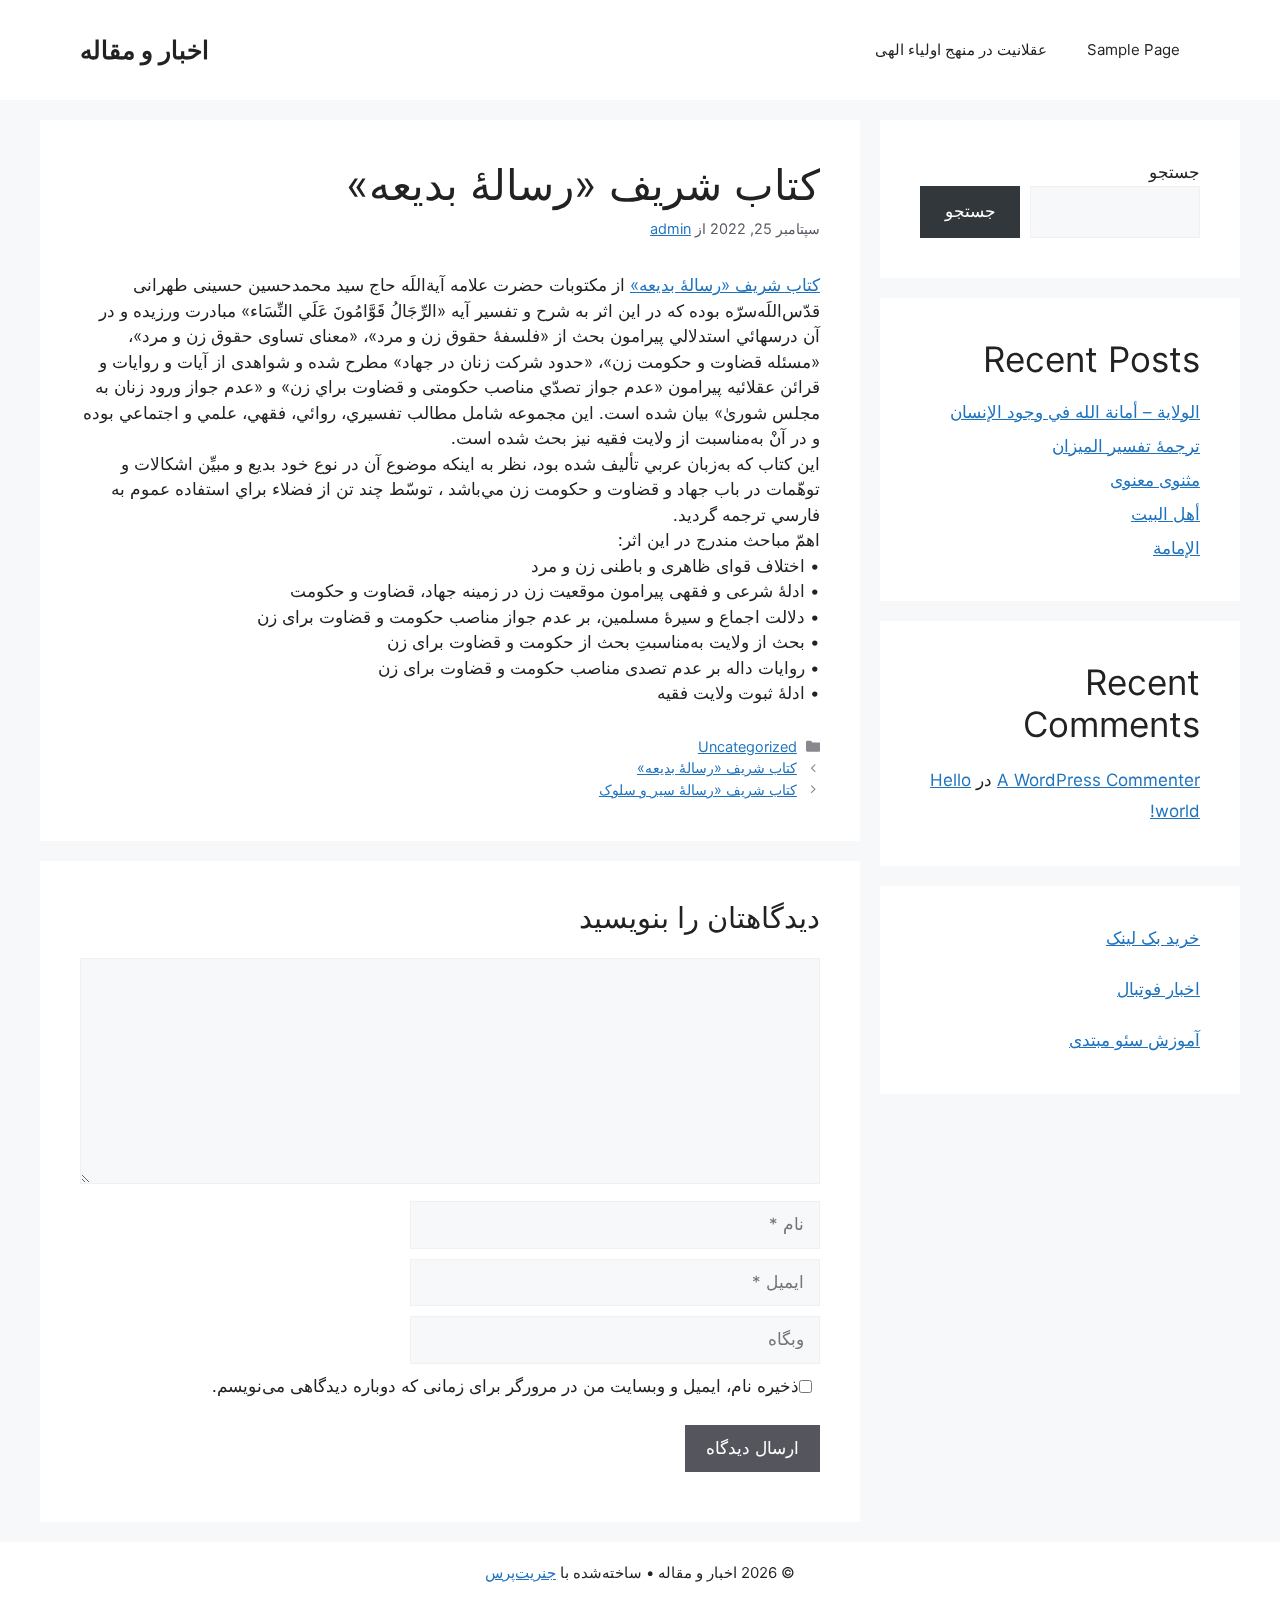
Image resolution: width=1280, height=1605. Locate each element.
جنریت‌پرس (520, 1572)
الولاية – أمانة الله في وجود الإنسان (1075, 412)
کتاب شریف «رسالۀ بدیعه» (725, 285)
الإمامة (1176, 548)
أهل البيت (1165, 514)
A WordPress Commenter (1098, 780)
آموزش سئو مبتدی (1134, 1040)
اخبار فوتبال (1158, 989)
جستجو (1174, 172)
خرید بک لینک (1153, 938)
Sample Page (1133, 49)
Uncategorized (747, 746)
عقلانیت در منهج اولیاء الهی (961, 49)
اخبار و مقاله (144, 50)
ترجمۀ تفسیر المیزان (1126, 446)
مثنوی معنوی (1155, 480)
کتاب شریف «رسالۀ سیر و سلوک (698, 789)
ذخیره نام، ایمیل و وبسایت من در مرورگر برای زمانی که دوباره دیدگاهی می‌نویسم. (505, 1386)
